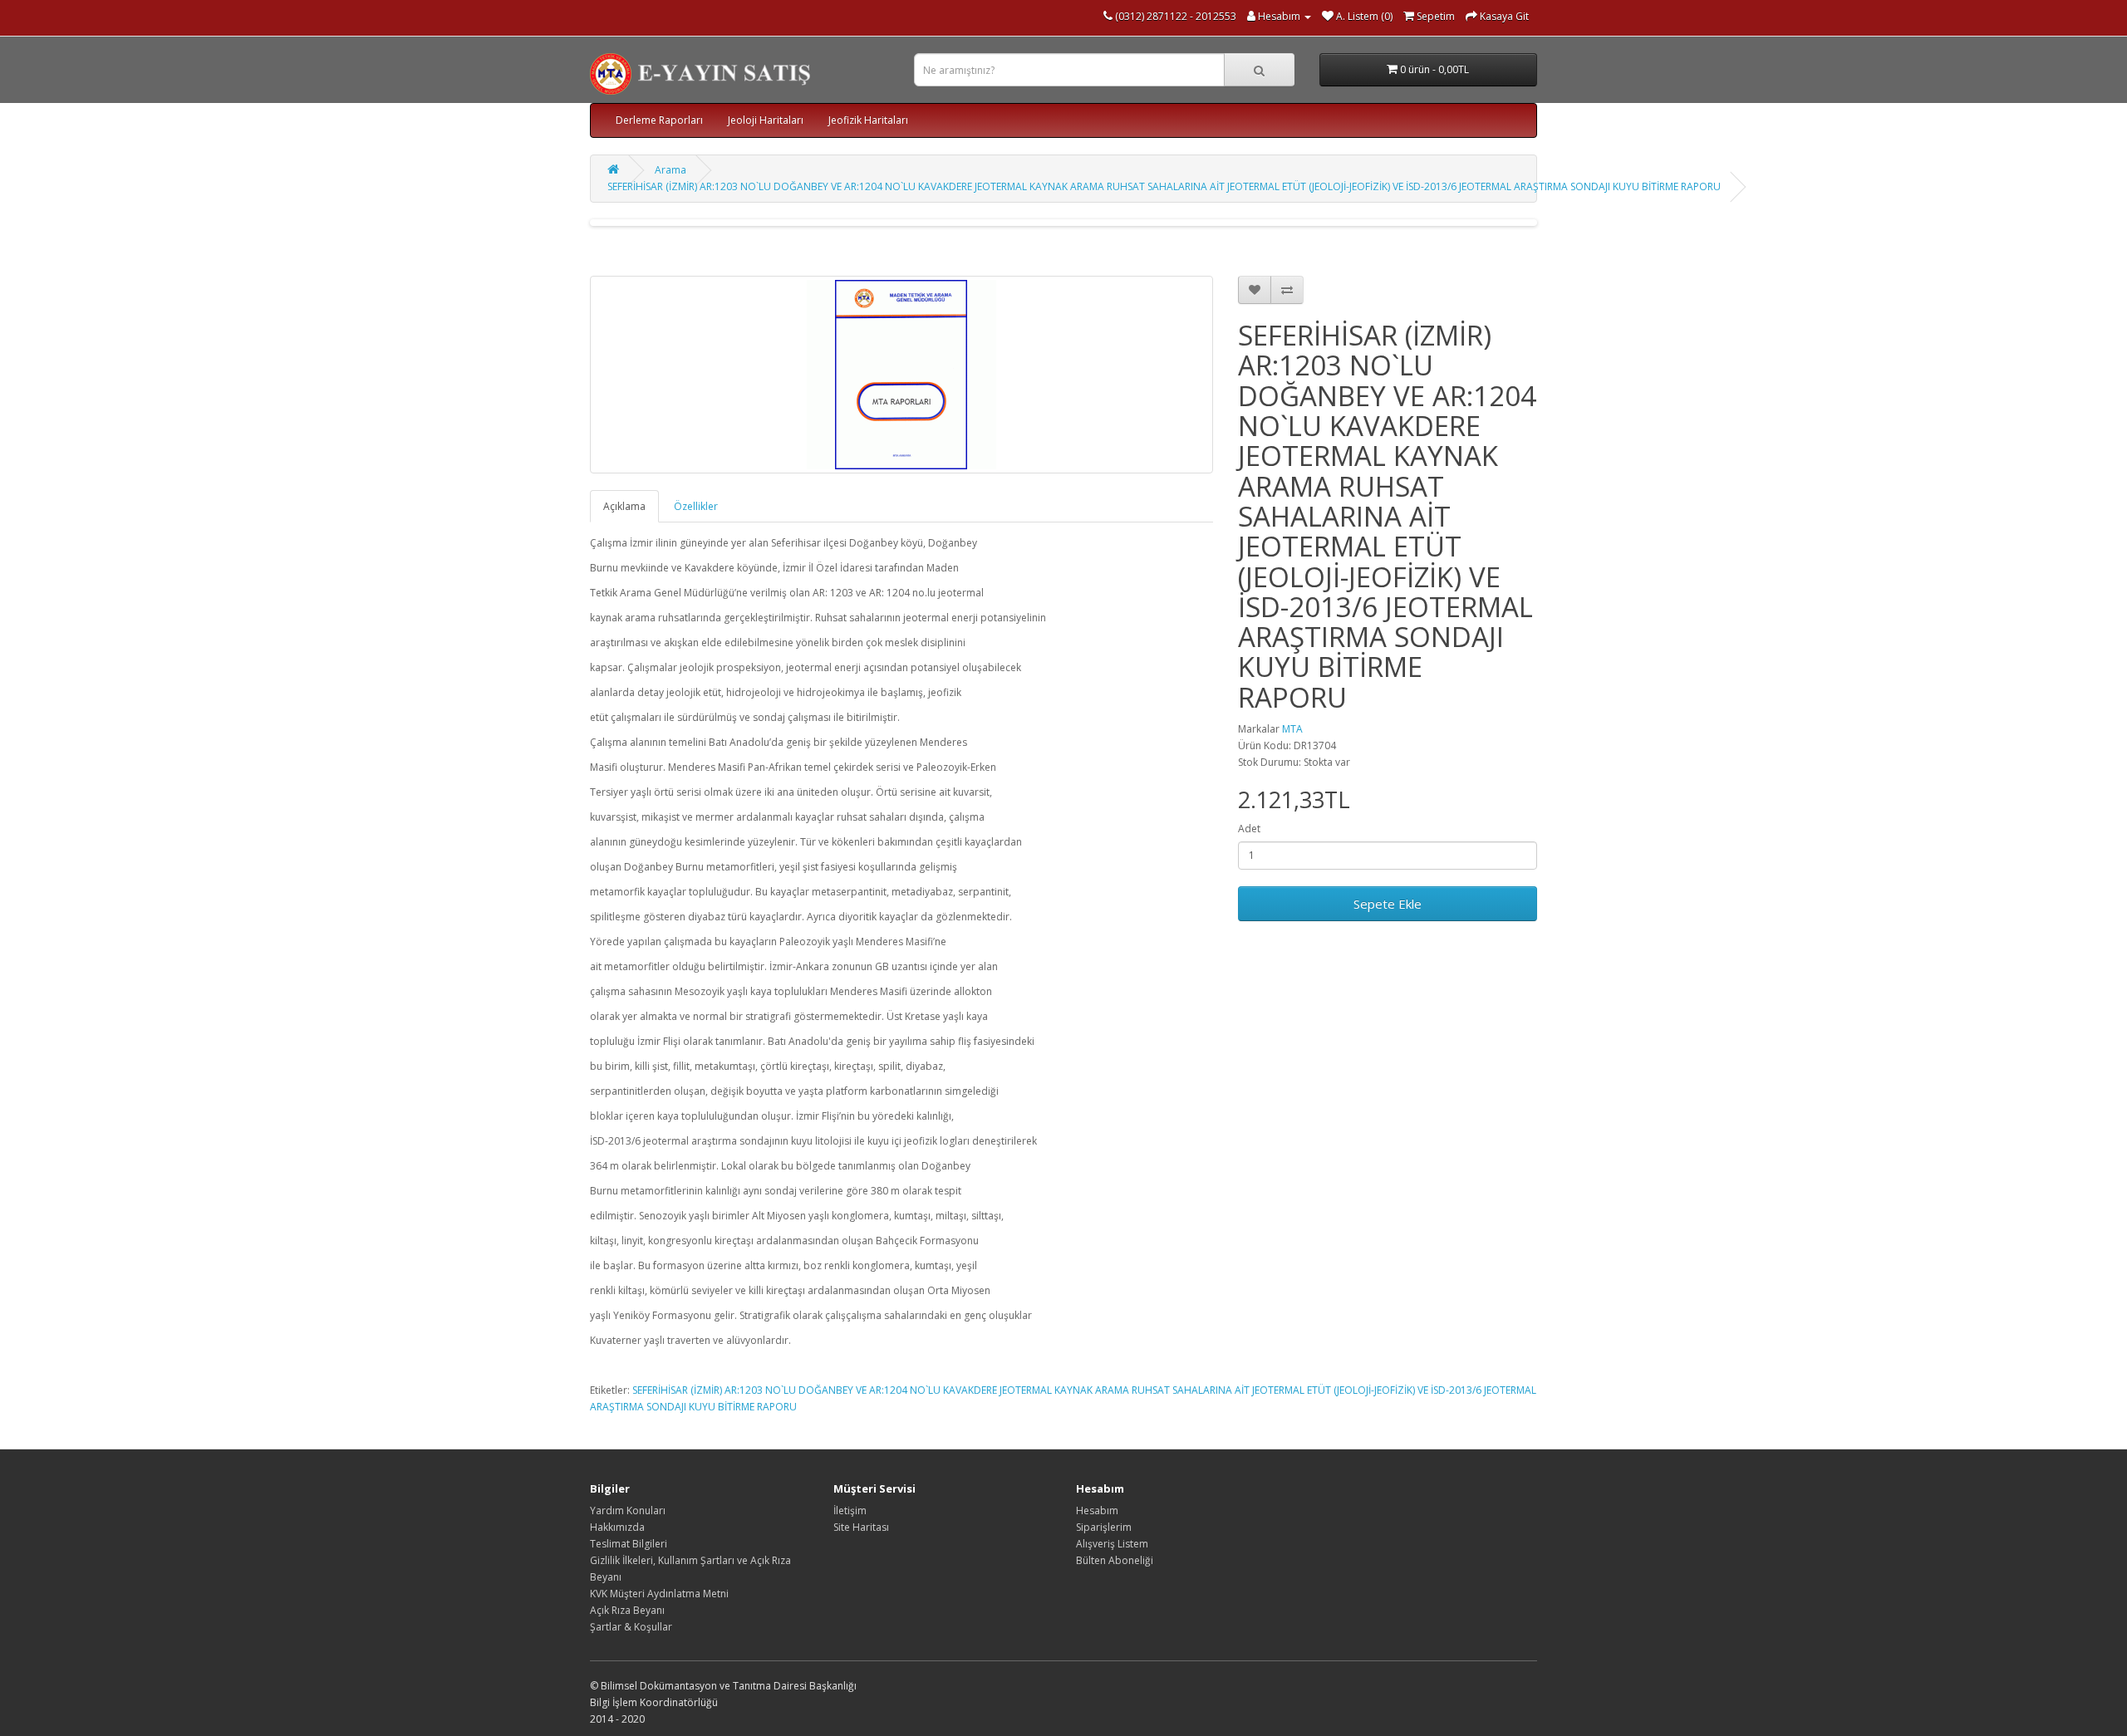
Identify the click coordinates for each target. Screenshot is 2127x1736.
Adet (1249, 829)
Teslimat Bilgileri (629, 1544)
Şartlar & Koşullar (631, 1627)
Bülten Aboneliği (1115, 1560)
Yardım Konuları (628, 1510)
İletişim (850, 1510)
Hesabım (1097, 1510)
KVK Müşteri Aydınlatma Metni (659, 1594)
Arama (671, 170)
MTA (1292, 729)
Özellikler (696, 506)
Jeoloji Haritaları (766, 120)
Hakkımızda (617, 1527)
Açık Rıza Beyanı (627, 1610)
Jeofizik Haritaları (868, 120)
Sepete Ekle (1388, 904)
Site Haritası (861, 1527)
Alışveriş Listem (1112, 1544)
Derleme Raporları (659, 120)
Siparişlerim (1104, 1527)
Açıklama (624, 506)
